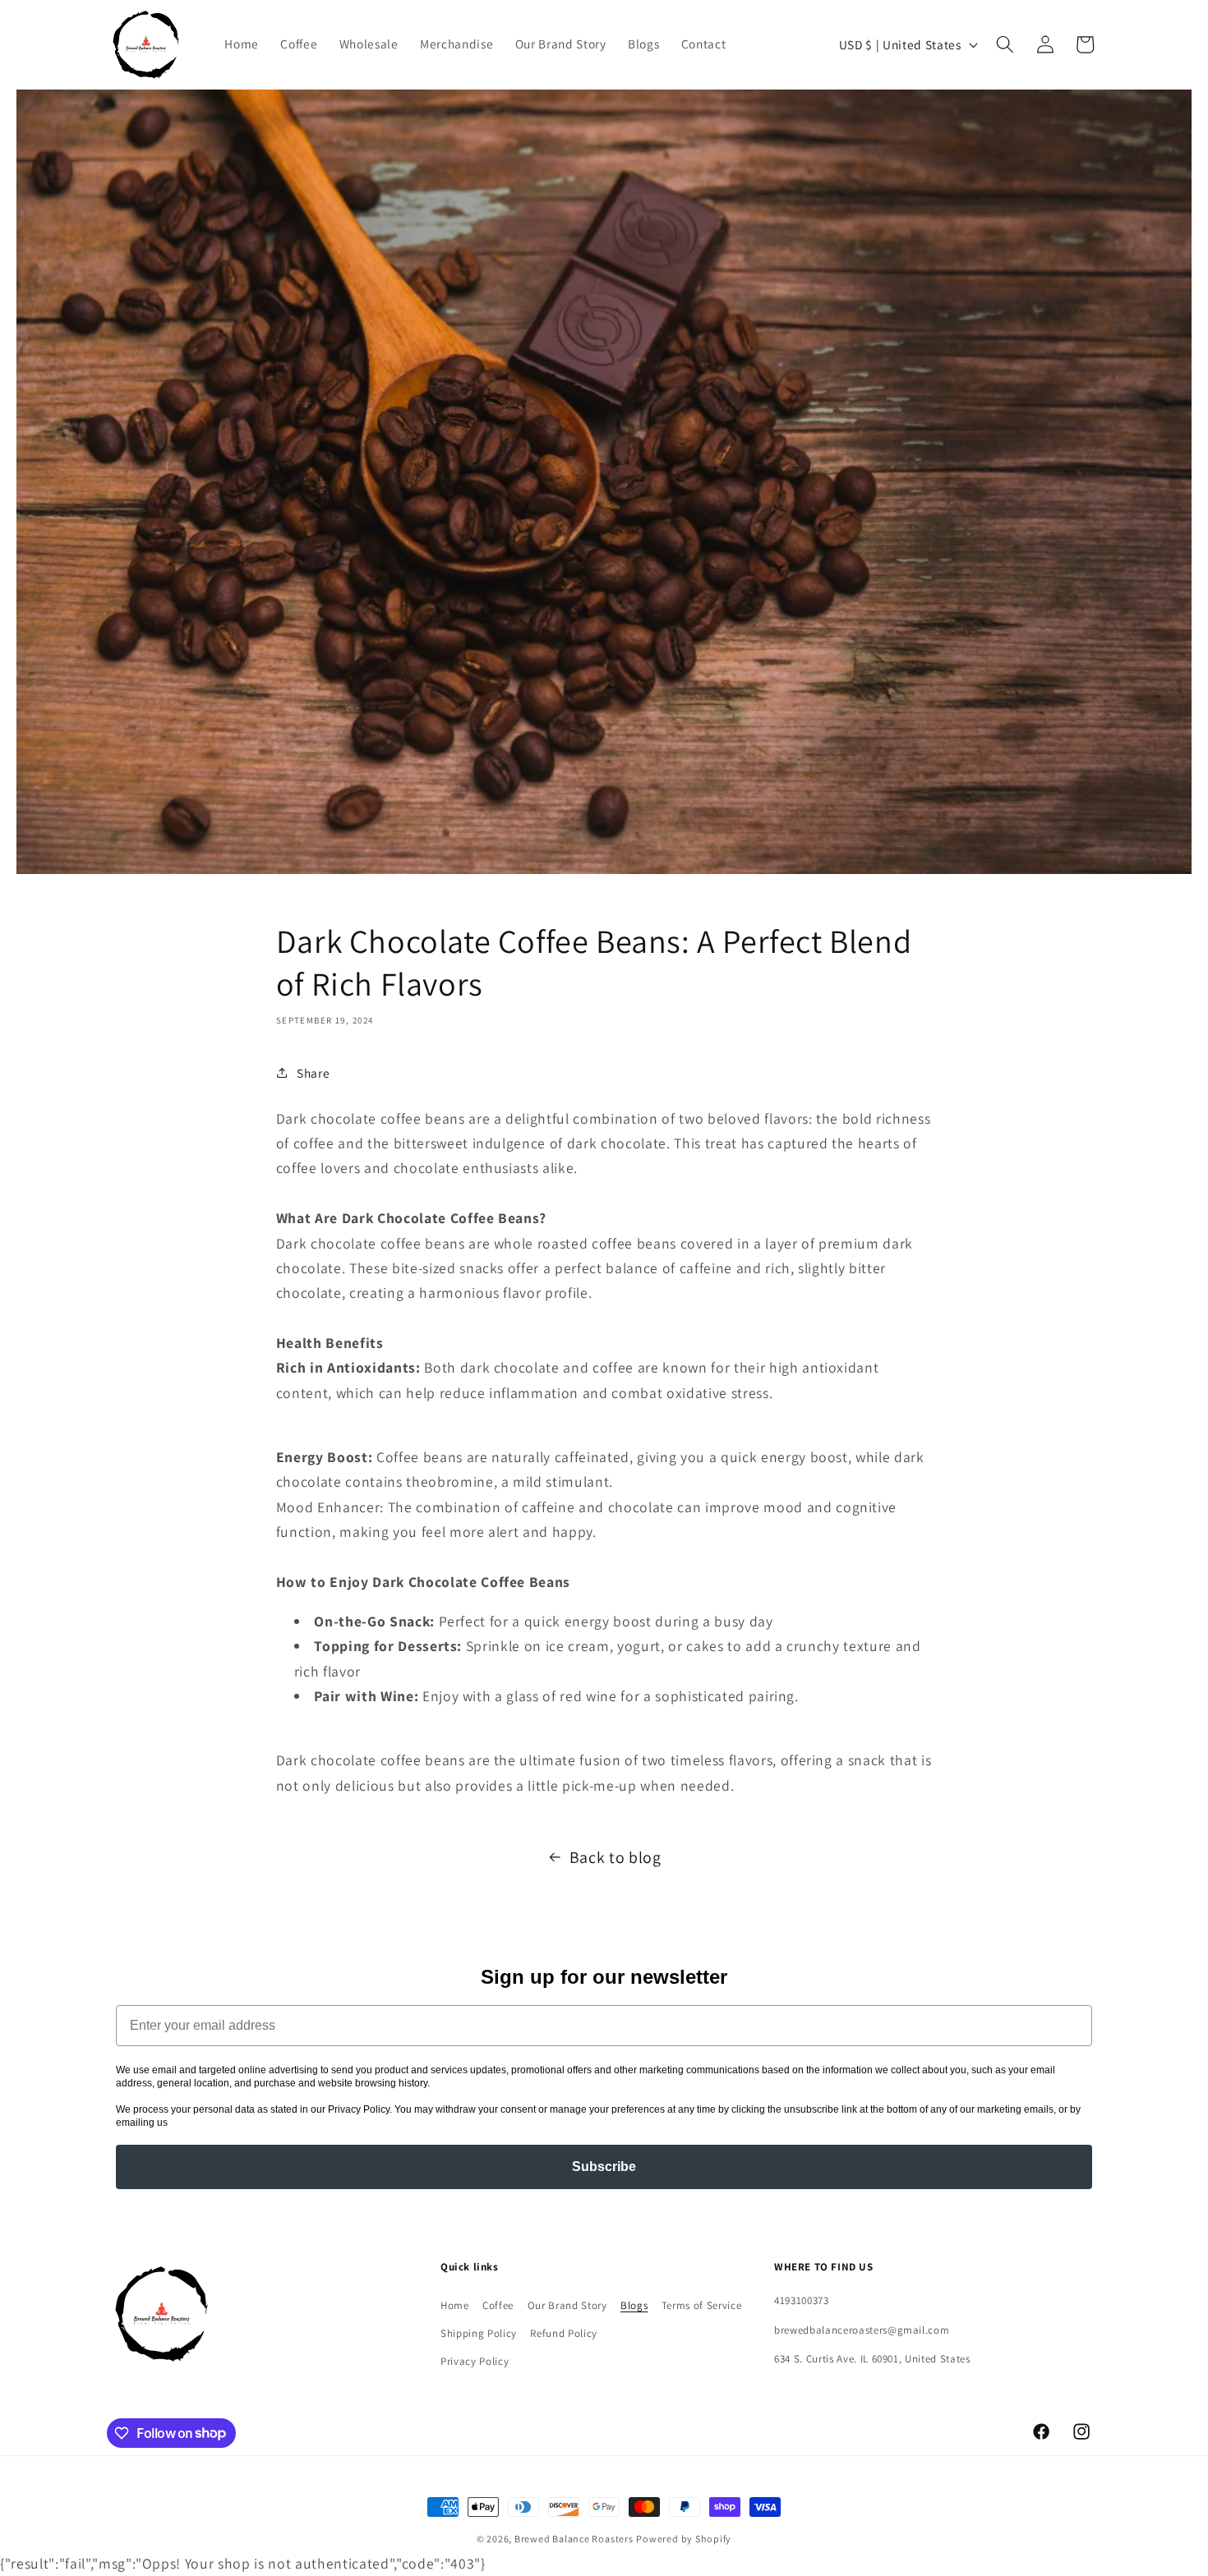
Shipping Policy (479, 2333)
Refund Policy (564, 2333)
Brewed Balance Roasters (574, 2539)
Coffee (498, 2305)
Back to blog (616, 1857)
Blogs (634, 2305)
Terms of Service (702, 2305)
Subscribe (604, 2167)
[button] (1005, 44)
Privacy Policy (475, 2361)
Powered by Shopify (684, 2539)
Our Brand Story (567, 2305)
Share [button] (313, 1073)
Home (455, 2305)
